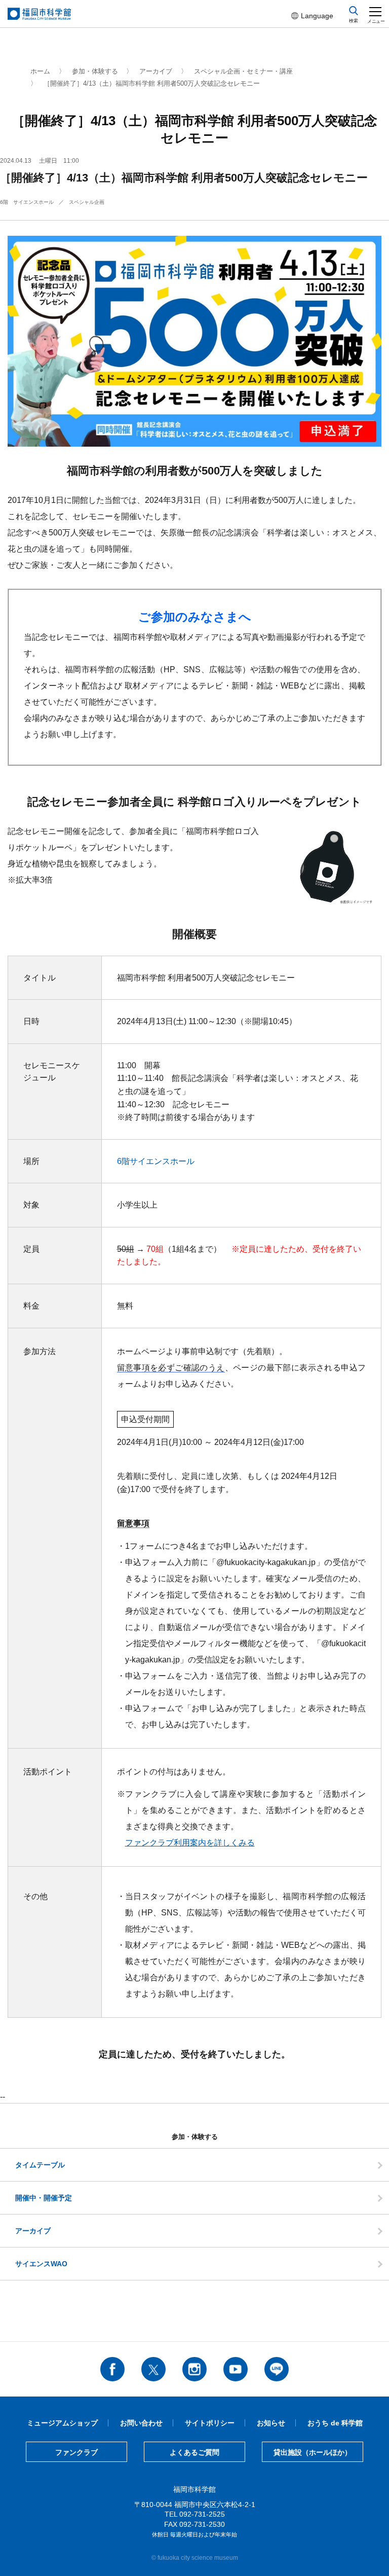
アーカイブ (156, 71)
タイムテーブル (40, 2165)
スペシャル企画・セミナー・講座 (243, 71)
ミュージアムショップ (62, 2423)
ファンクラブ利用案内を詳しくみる (190, 1843)
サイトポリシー (210, 2423)
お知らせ (271, 2423)
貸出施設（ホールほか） (313, 2452)
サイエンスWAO (41, 2264)
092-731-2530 (202, 2524)
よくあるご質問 (194, 2452)
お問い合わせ (141, 2423)
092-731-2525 (202, 2514)
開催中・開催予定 (44, 2198)
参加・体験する (95, 71)
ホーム (40, 71)
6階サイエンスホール (156, 1161)
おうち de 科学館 (335, 2423)
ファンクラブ (76, 2452)
